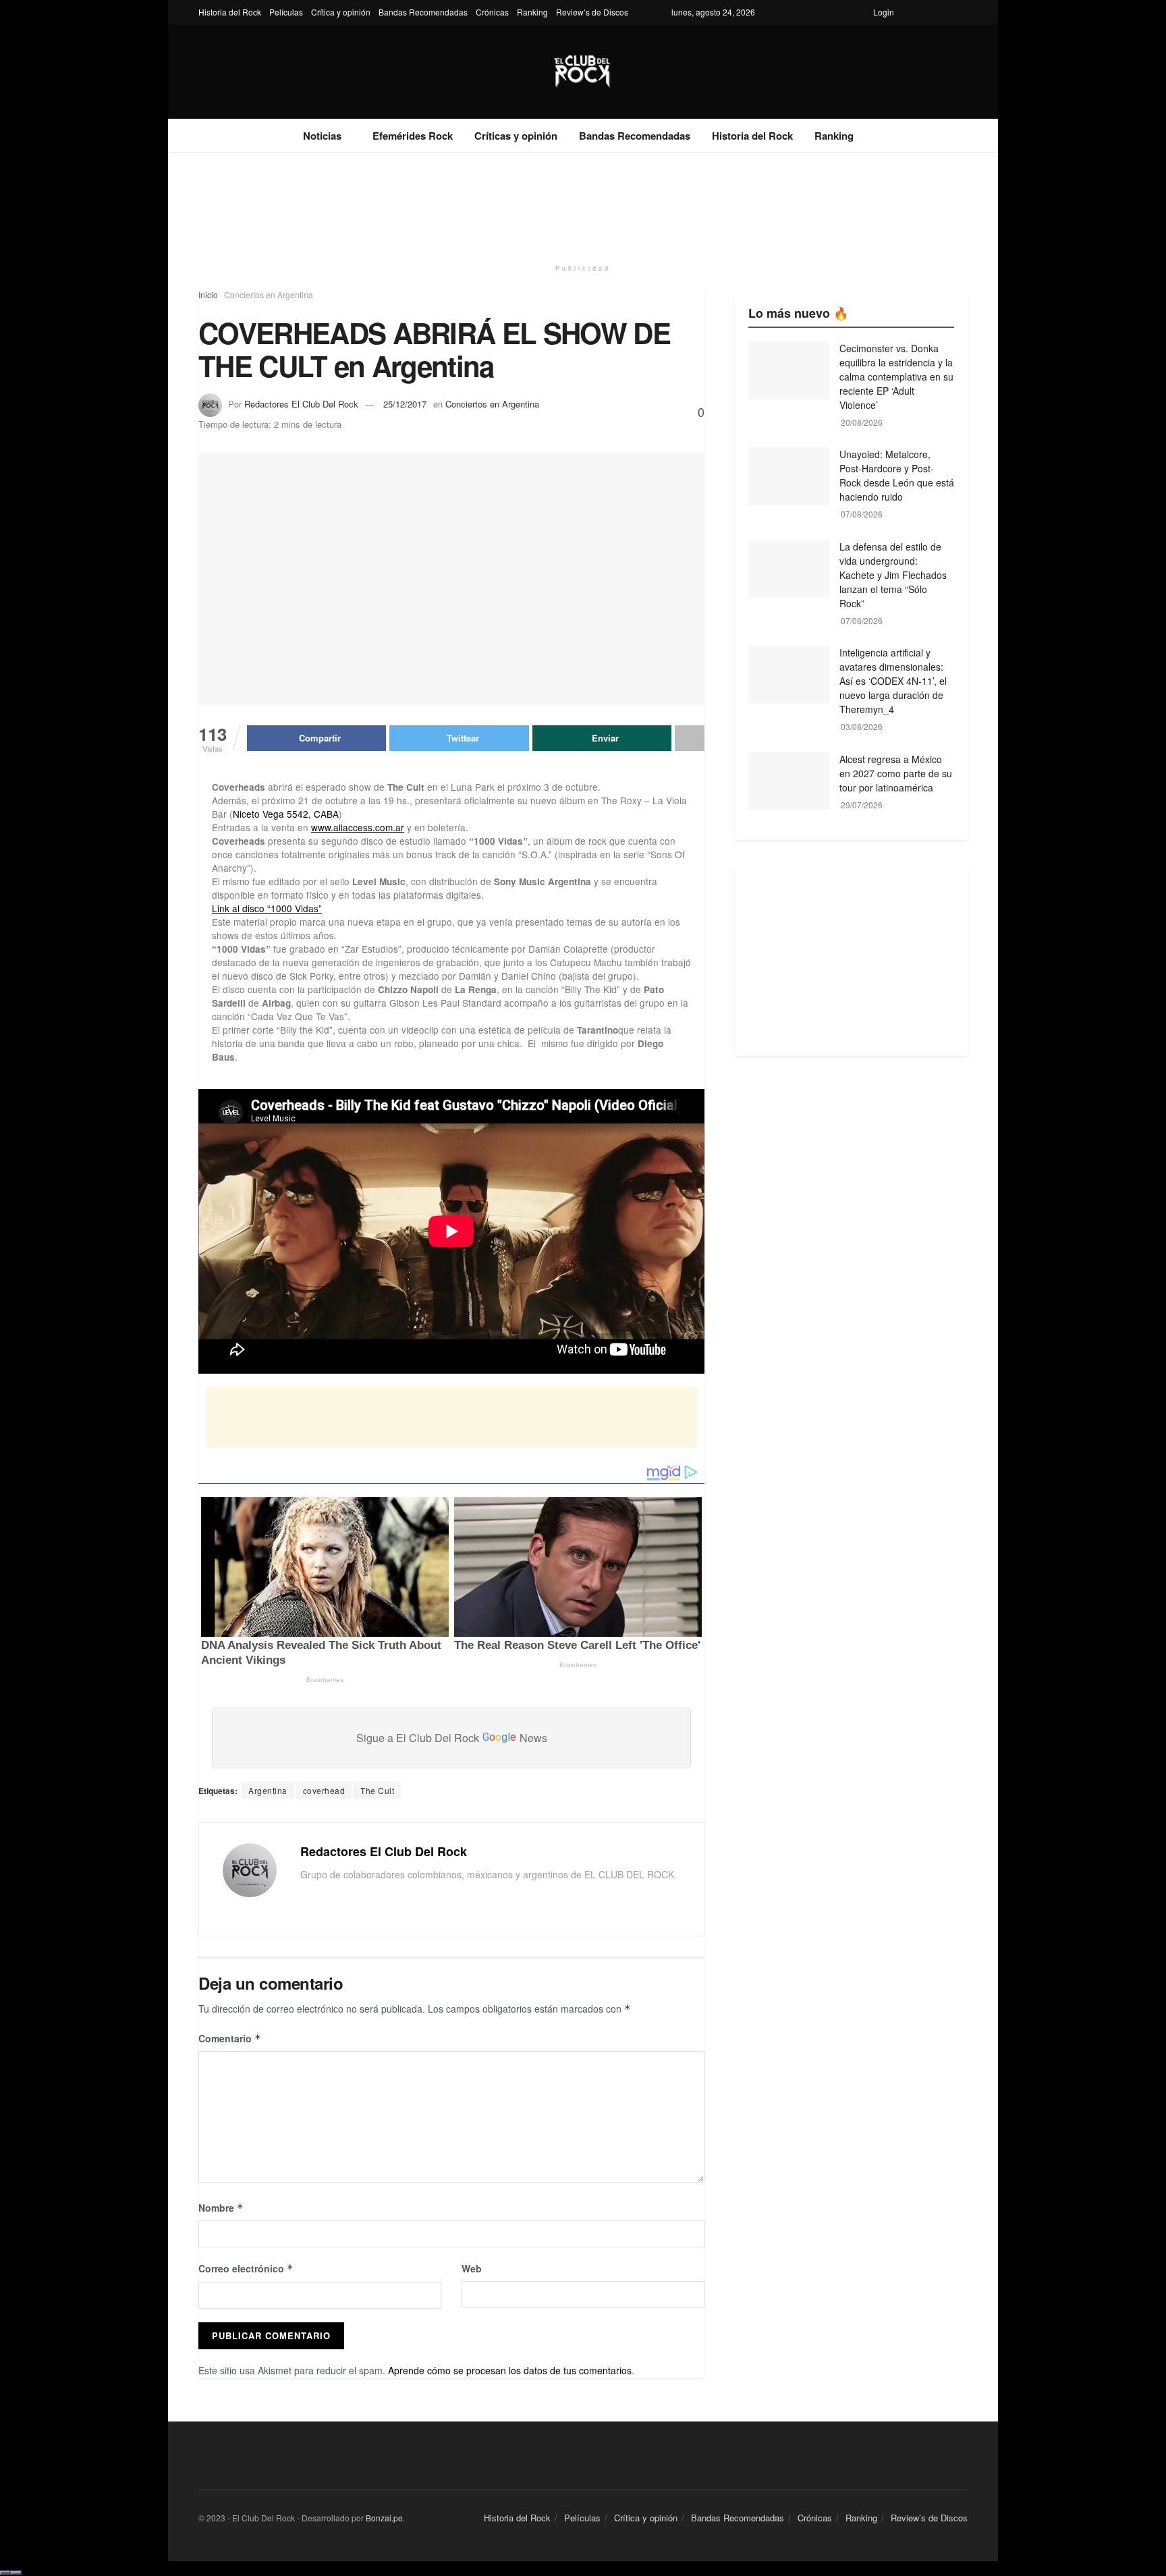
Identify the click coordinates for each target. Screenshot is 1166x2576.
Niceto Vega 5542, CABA (286, 814)
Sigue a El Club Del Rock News (452, 1738)
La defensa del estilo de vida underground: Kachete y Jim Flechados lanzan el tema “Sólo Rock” (893, 575)
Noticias (322, 136)
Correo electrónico (246, 2268)
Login (884, 12)
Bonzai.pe (384, 2518)
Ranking (532, 12)
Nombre (221, 2208)
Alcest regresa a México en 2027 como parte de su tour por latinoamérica (896, 773)
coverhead (324, 1790)
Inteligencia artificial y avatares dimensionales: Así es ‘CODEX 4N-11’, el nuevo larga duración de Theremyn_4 (893, 681)
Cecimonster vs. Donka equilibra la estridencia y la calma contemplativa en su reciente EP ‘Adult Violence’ (896, 376)
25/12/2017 (405, 404)
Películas (286, 12)
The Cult (377, 1790)
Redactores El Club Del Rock (301, 404)
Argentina (268, 1790)
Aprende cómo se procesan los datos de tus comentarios (510, 2370)
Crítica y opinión (341, 12)
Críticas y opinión (516, 136)
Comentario (230, 2038)
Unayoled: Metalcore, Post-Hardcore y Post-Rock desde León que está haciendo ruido (897, 475)
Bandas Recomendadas (423, 12)
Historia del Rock (230, 12)
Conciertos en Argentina (269, 295)
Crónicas (492, 12)
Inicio (208, 295)
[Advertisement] (583, 204)
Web (472, 2268)
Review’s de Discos (592, 12)
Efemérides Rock (413, 136)
